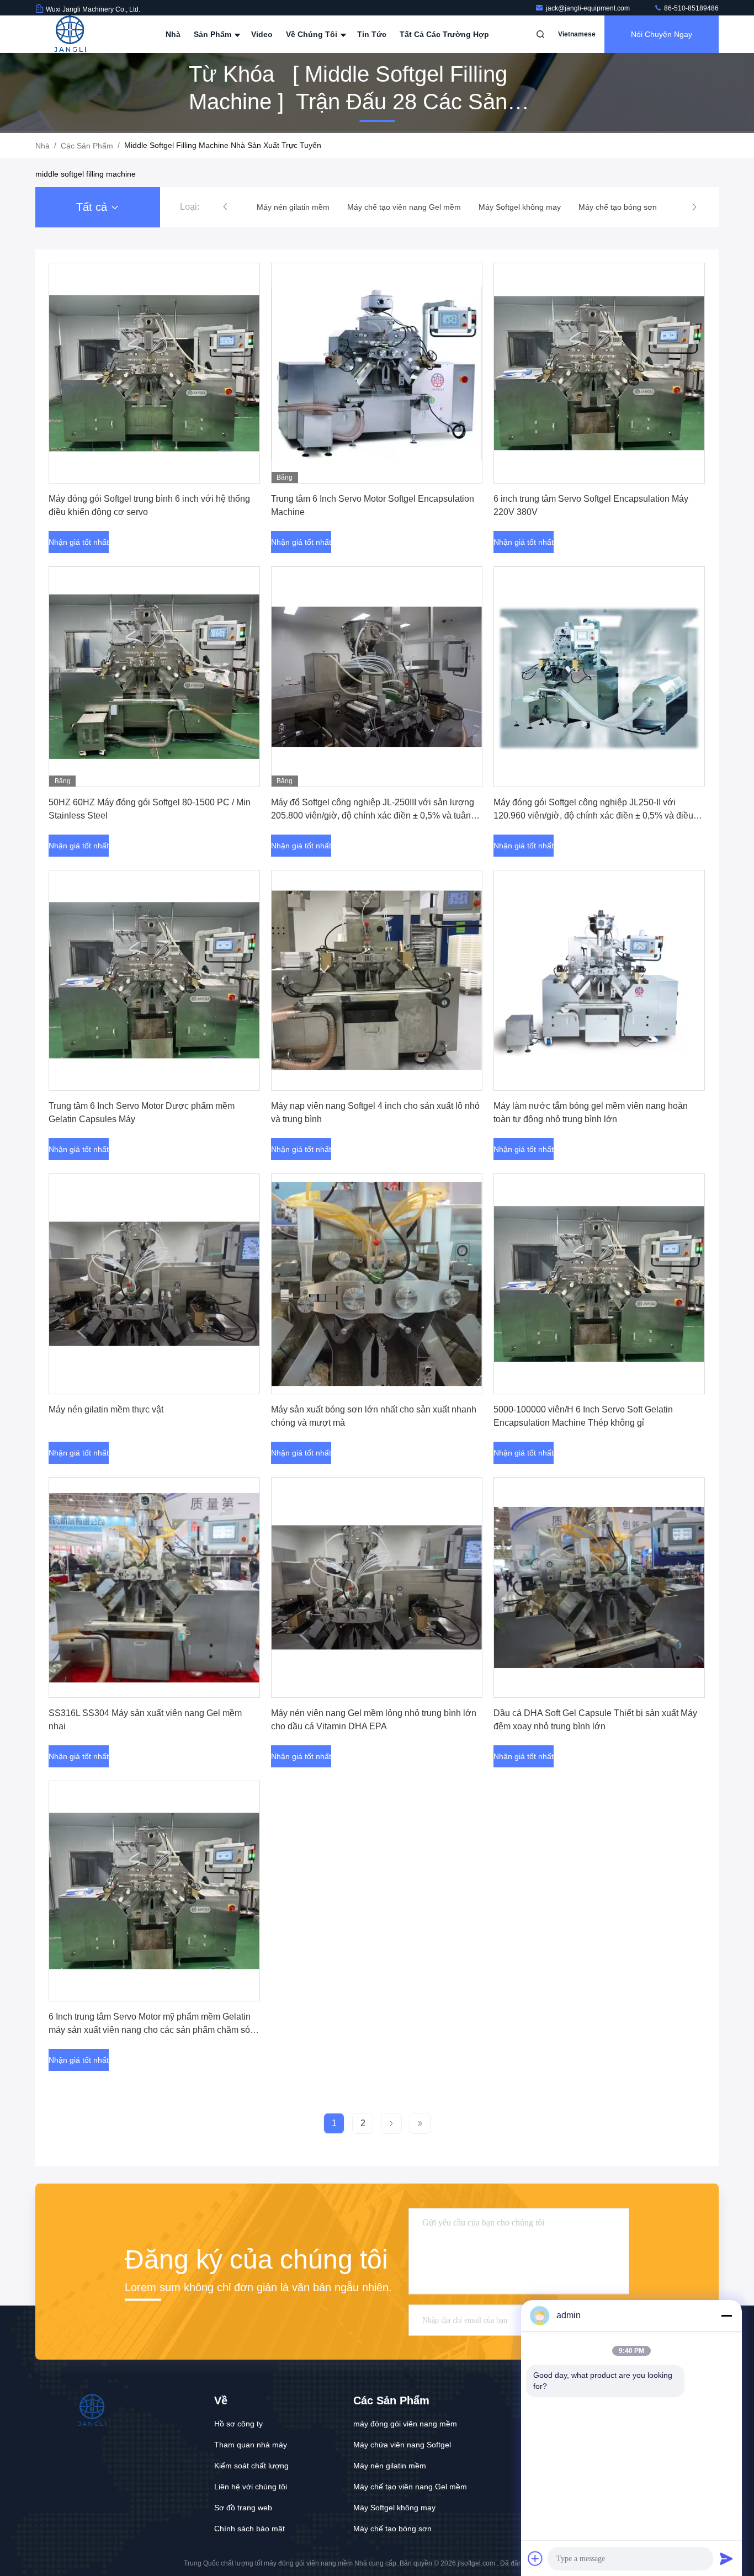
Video (262, 34)
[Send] (726, 2558)
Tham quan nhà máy (251, 2445)
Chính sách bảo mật (249, 2529)
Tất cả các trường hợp (444, 34)
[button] (225, 207)
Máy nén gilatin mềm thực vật (106, 1409)
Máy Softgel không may (394, 2508)
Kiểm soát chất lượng (251, 2466)
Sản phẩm (214, 34)
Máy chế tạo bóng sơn (392, 2529)
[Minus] (726, 2315)
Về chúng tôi (313, 34)
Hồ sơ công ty (238, 2424)
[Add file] (535, 2558)
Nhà (173, 34)
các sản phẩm (87, 146)
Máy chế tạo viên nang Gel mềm (410, 2487)
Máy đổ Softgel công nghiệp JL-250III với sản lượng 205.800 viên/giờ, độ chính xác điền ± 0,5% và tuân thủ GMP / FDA (373, 816)
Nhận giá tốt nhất (79, 542)
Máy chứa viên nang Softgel (402, 2445)
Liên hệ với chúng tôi (251, 2487)
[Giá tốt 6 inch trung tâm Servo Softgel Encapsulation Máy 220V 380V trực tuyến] (599, 373)
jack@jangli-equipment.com (589, 8)
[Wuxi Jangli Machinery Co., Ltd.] (70, 34)
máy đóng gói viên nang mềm (405, 2424)
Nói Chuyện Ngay (662, 34)
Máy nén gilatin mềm (390, 2466)
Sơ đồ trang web (243, 2508)
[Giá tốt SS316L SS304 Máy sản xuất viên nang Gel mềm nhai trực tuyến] (154, 1587)
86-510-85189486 (691, 8)
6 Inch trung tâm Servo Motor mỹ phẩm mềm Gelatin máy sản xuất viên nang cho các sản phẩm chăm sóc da (152, 2030)
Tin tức (372, 34)
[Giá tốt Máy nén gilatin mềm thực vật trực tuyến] (154, 1284)
